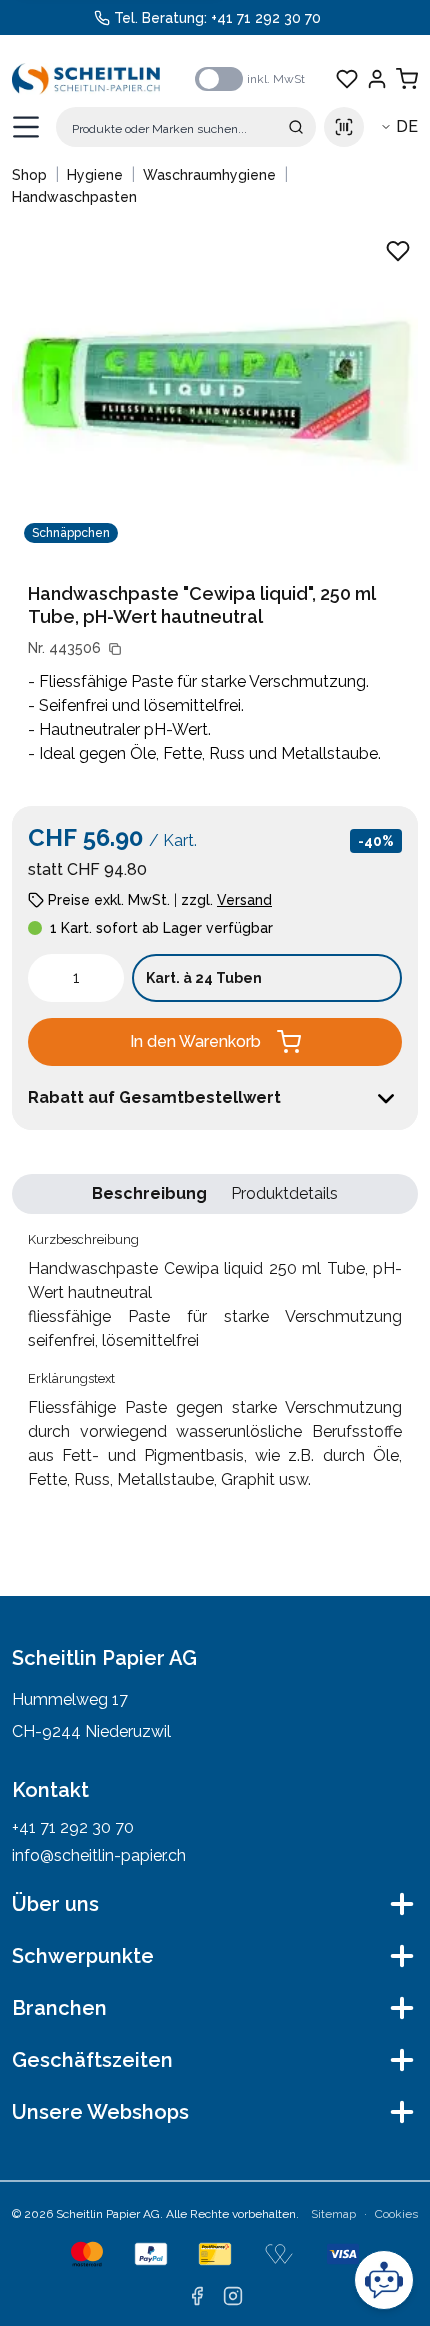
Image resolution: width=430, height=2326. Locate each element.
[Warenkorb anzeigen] (407, 79)
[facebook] (197, 2296)
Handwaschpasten (74, 197)
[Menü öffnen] (26, 127)
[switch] (219, 79)
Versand (244, 900)
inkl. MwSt (276, 79)
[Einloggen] (377, 79)
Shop (29, 175)
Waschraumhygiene (209, 175)
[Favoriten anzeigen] (347, 79)
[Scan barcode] (344, 127)
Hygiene (95, 175)
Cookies (396, 2214)
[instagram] (233, 2296)
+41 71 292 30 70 (266, 18)
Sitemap (333, 2214)
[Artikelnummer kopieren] (115, 649)
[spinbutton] (76, 978)
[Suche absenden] (296, 127)
